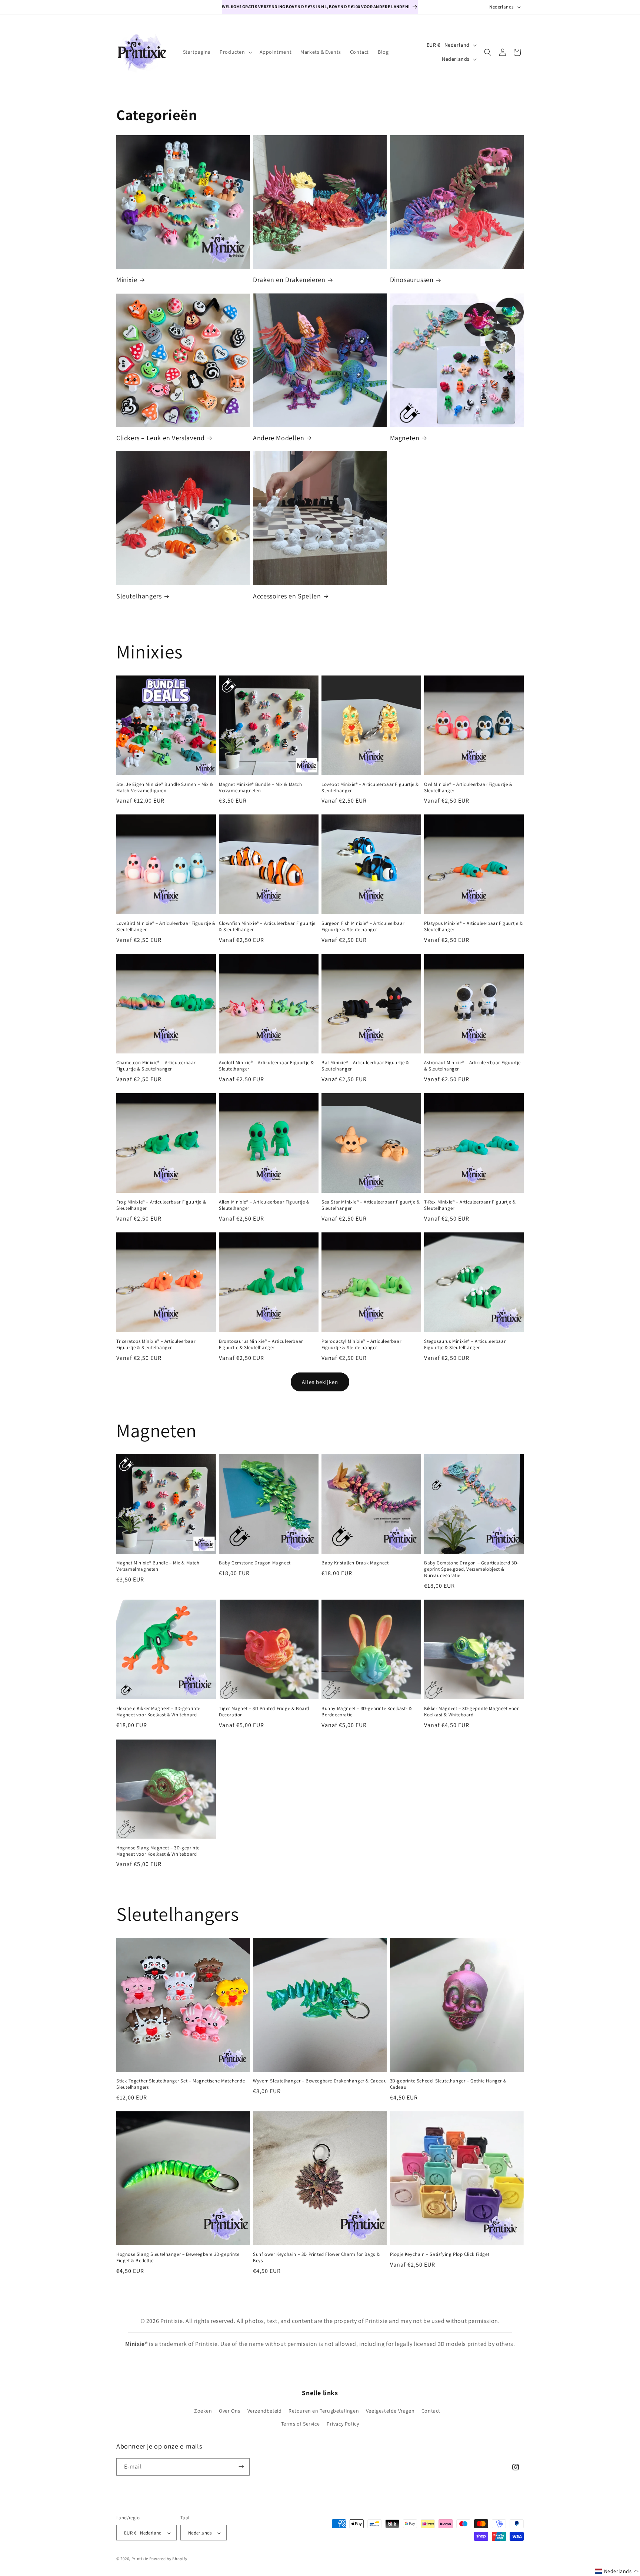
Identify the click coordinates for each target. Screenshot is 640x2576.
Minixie (127, 280)
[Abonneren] (241, 2467)
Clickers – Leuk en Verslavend (160, 438)
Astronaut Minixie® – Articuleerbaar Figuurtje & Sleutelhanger (472, 1066)
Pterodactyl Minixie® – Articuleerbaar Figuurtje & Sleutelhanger (361, 1345)
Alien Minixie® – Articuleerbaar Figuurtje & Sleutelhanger (264, 1205)
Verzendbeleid (265, 2411)
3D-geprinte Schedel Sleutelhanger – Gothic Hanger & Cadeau (448, 2084)
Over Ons (230, 2411)
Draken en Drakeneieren (289, 280)
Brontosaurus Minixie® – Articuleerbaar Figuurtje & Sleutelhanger (261, 1345)
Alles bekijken (320, 1382)
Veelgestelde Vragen (390, 2411)
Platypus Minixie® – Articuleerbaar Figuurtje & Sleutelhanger (474, 927)
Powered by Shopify (168, 2559)
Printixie (140, 2559)
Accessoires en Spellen (287, 596)
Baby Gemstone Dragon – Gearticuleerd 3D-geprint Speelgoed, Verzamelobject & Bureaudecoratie (471, 1569)
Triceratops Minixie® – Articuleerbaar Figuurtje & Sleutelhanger (156, 1345)
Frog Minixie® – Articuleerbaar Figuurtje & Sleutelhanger (161, 1205)
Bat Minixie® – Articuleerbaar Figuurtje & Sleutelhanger (365, 1066)
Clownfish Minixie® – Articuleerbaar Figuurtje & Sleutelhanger (267, 927)
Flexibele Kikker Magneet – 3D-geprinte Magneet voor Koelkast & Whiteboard (158, 1712)
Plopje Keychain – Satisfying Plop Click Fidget (440, 2254)
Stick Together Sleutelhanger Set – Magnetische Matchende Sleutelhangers (181, 2084)
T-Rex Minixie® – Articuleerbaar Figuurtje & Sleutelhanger (470, 1205)
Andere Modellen (279, 438)
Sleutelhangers (139, 596)
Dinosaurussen (412, 280)
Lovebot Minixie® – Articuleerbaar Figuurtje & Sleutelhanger (370, 788)
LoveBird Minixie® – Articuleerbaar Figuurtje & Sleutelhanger (166, 927)
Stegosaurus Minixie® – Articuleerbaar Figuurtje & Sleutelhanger (465, 1345)
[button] (235, 52)
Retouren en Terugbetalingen (324, 2411)
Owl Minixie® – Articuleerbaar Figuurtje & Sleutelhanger (468, 788)
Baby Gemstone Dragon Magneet (255, 1563)
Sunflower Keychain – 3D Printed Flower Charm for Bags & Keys (316, 2258)
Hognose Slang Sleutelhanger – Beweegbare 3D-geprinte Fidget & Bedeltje (178, 2258)
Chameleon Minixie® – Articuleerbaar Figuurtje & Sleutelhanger (156, 1066)
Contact (431, 2411)
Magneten (405, 438)
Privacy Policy (343, 2424)
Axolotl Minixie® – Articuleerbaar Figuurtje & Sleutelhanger (266, 1066)
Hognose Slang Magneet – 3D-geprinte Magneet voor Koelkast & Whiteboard (158, 1851)
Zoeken (203, 2411)
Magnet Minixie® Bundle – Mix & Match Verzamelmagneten (261, 788)
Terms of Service (301, 2424)
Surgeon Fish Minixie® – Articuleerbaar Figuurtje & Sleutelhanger (363, 927)
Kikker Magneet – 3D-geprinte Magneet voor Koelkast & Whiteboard (471, 1712)
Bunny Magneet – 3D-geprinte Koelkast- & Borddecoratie (367, 1712)
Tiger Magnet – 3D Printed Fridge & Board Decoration (264, 1712)
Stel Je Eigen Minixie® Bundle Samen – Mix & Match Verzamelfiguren (165, 788)
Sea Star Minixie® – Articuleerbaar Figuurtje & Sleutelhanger (371, 1205)
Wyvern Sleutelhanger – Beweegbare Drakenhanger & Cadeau (320, 2081)
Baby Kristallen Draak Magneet (355, 1563)
